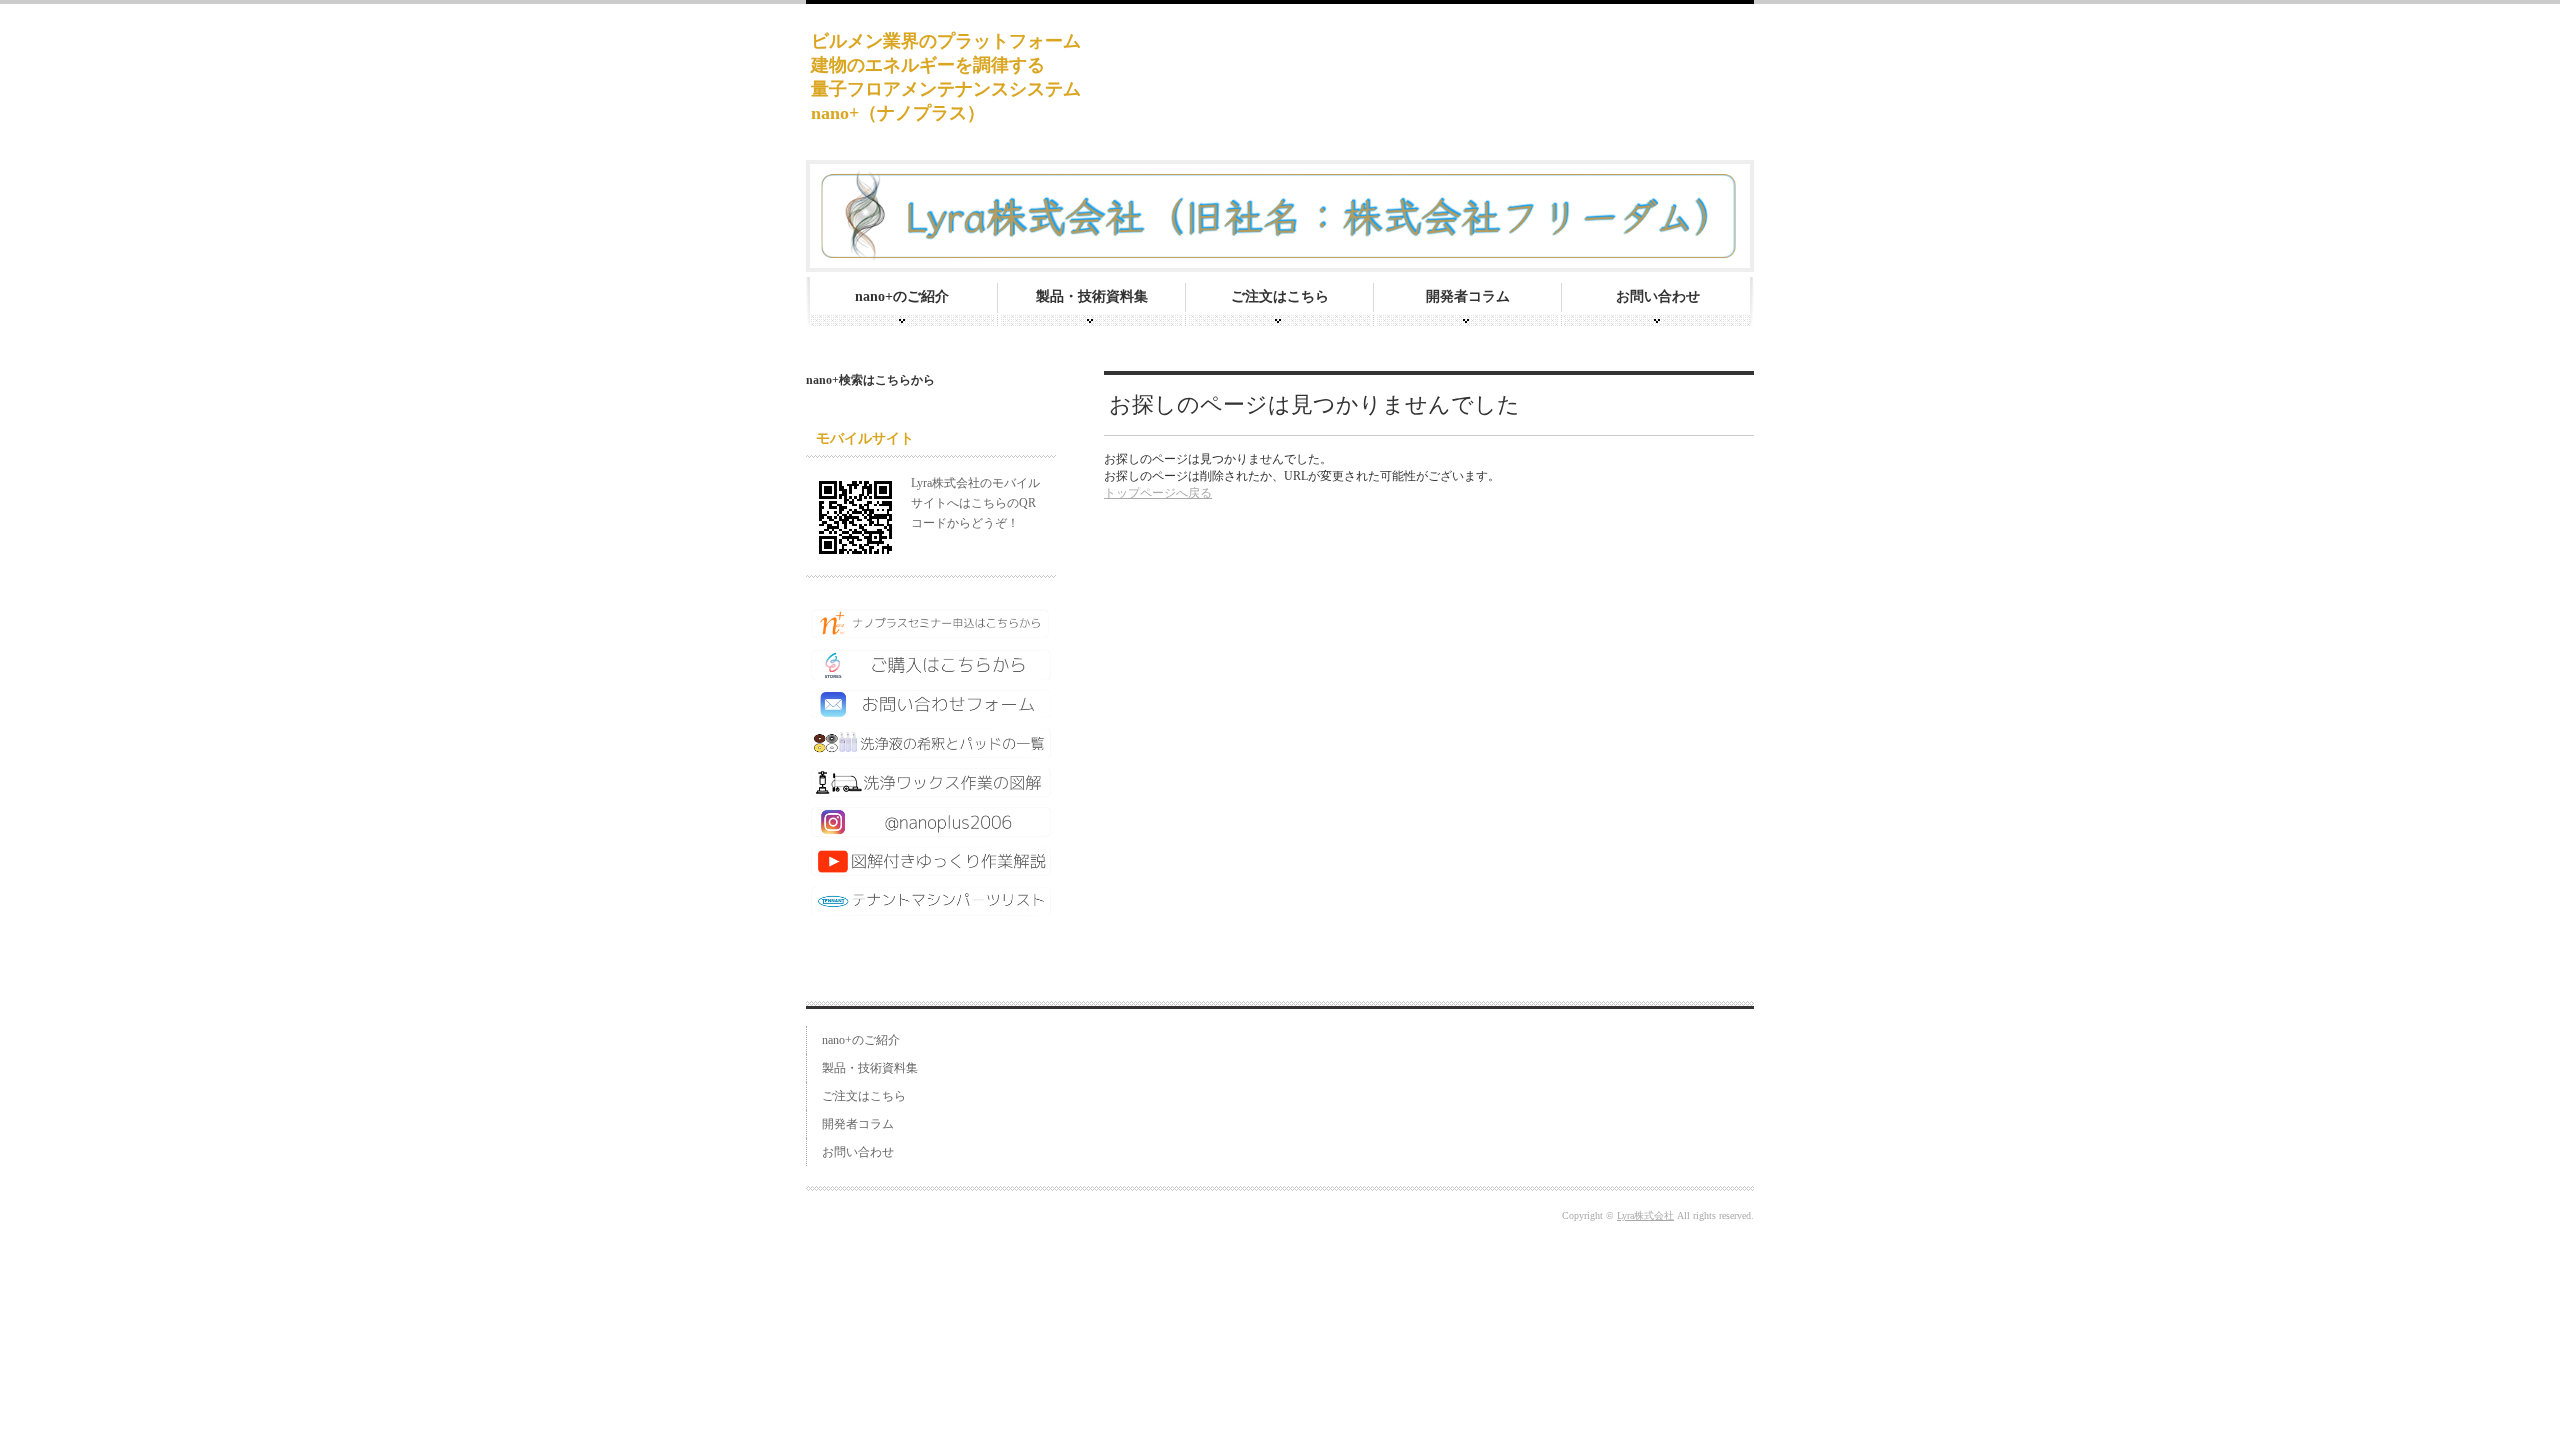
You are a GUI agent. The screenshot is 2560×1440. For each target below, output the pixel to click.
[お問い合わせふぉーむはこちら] (931, 710)
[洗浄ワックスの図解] (931, 789)
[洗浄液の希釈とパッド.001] (931, 750)
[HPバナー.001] (931, 908)
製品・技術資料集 (1092, 296)
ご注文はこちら (1280, 296)
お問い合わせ (1658, 296)
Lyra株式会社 (1645, 1215)
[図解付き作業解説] (931, 868)
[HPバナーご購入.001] (931, 672)
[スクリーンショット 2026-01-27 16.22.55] (931, 632)
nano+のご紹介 (902, 296)
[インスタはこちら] (931, 829)
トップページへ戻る (1158, 493)
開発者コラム (1468, 296)
